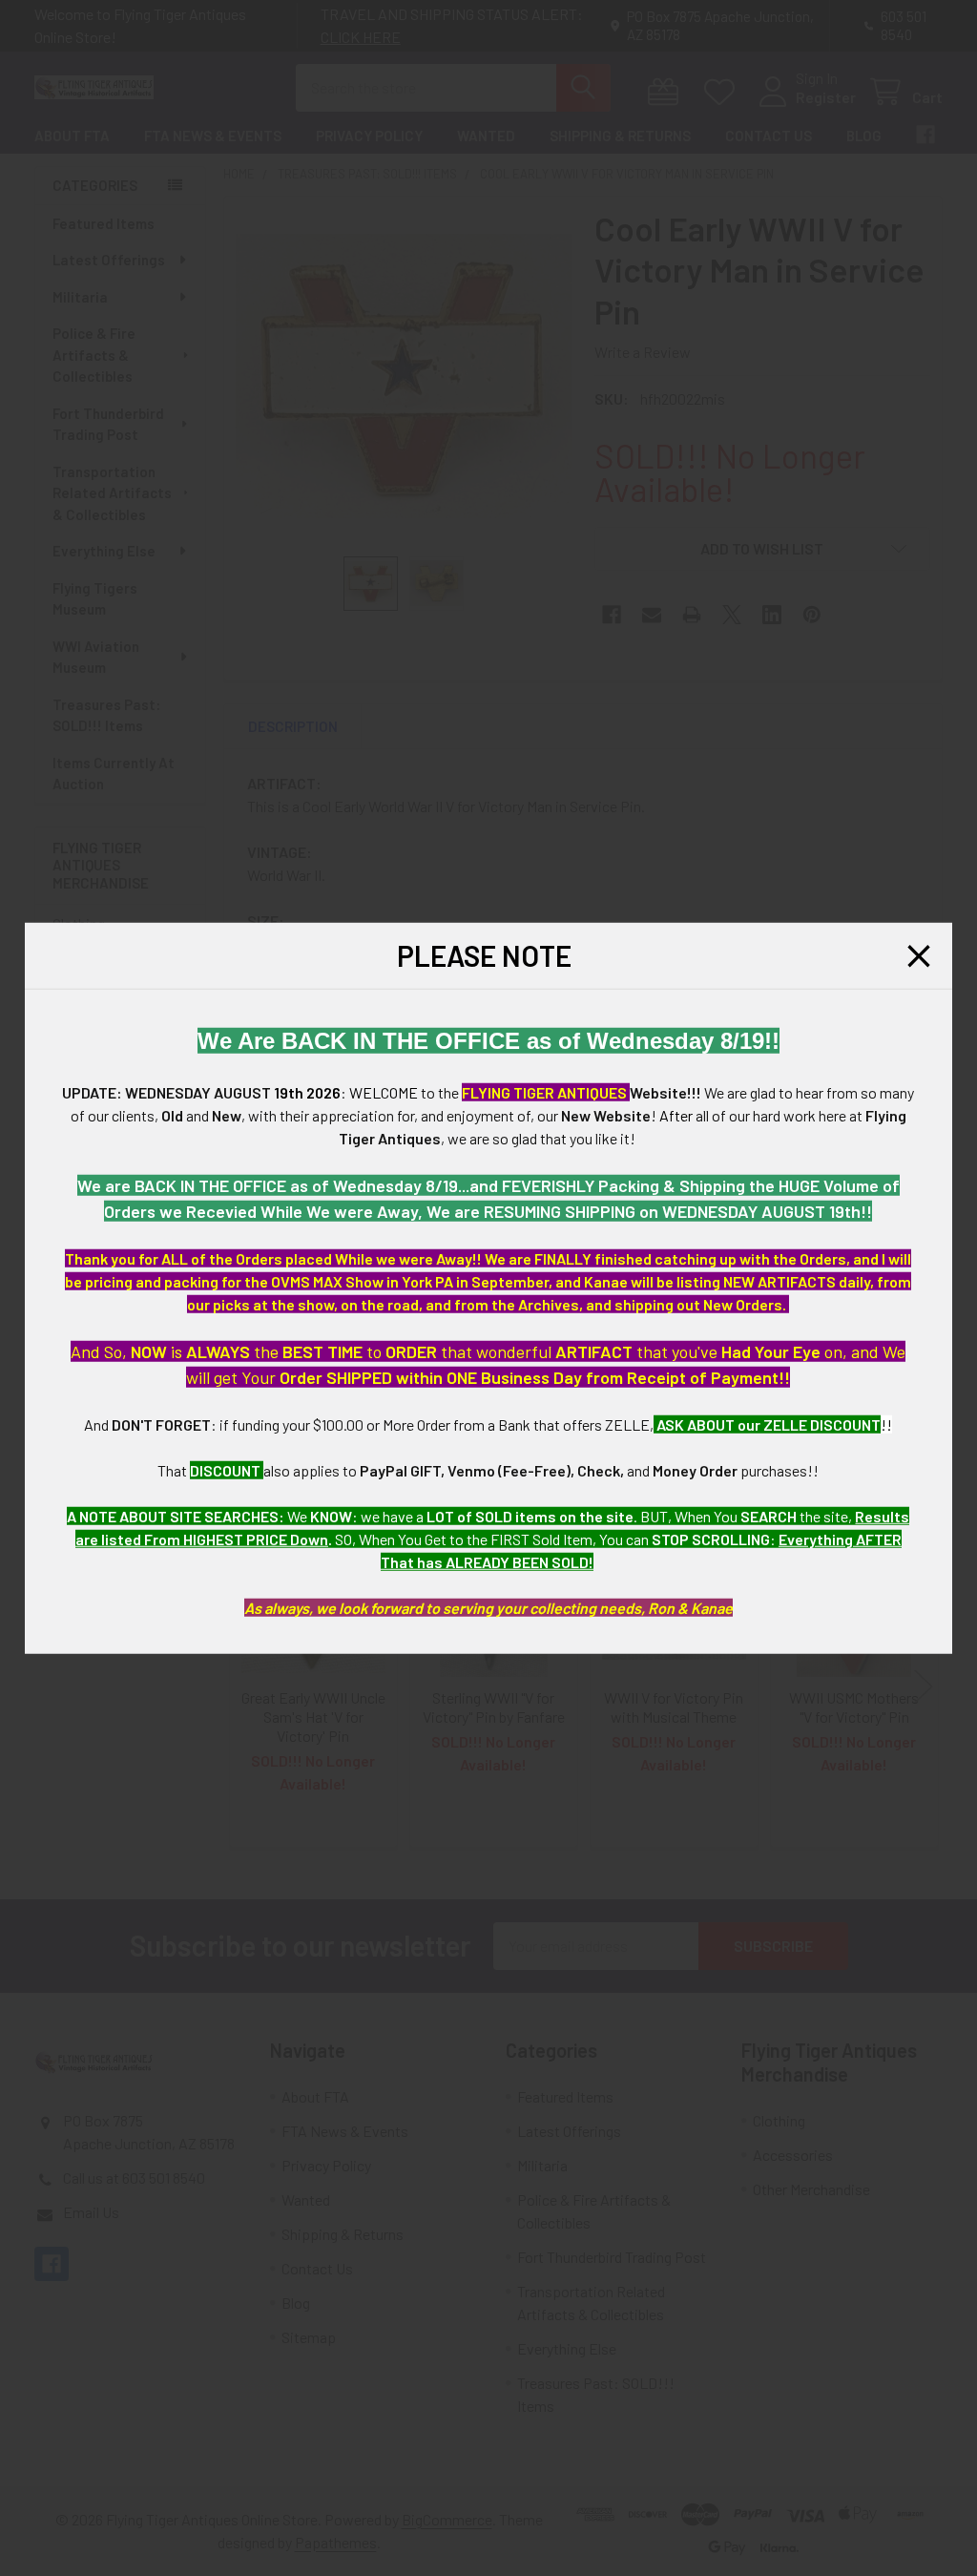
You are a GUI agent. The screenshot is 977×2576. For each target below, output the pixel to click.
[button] (919, 955)
